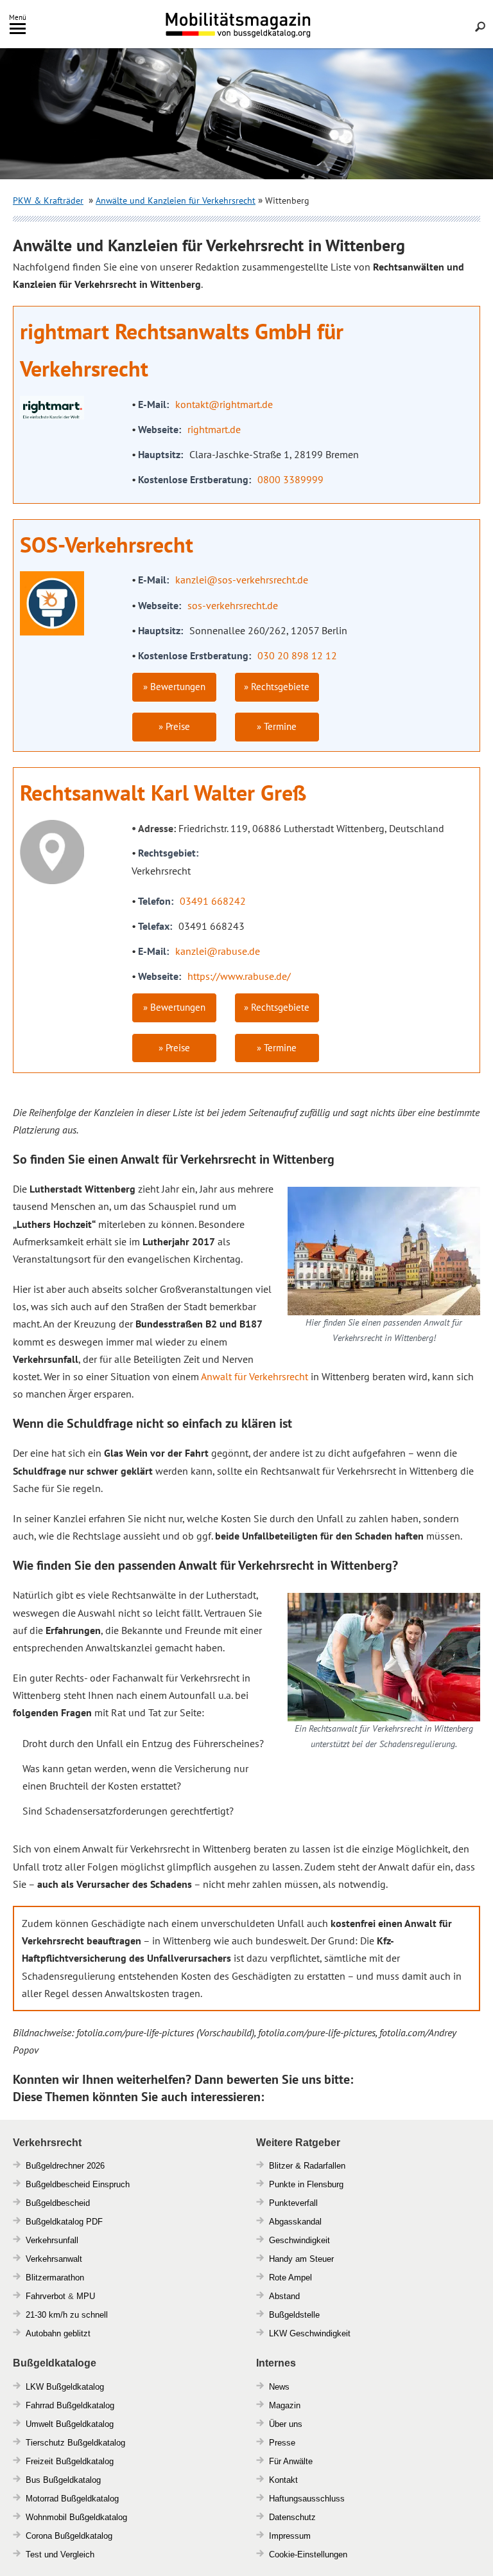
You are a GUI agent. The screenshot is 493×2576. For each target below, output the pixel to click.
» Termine (277, 726)
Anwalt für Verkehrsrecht (255, 1376)
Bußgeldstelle (294, 2315)
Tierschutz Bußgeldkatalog (75, 2443)
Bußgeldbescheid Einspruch (78, 2184)
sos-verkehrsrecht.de (233, 605)
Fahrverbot (46, 2296)
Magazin (285, 2405)
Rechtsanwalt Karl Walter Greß (163, 792)
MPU (86, 2296)
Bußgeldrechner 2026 (65, 2166)
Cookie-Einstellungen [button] (308, 2554)
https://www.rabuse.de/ (239, 976)
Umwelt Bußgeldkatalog (70, 2424)
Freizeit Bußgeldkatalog (70, 2461)
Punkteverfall (293, 2203)
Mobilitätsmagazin (246, 24)
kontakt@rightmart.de (224, 404)
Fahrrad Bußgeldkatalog (70, 2405)
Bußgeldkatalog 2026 (277, 34)
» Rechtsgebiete (277, 687)
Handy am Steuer (301, 2259)
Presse (282, 2443)
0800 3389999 (290, 479)
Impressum (290, 2536)
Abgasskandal (295, 2222)
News (279, 2387)
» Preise (174, 726)
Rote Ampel (290, 2278)
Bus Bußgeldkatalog (63, 2480)
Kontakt (283, 2480)
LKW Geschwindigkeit (310, 2333)
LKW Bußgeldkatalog (65, 2387)
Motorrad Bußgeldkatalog (72, 2499)
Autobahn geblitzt (58, 2333)
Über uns (286, 2424)
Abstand (284, 2296)
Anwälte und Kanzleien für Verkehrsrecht (176, 200)
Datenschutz (292, 2517)
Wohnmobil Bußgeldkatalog (76, 2517)
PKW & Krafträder (48, 200)
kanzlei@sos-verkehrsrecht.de (242, 580)
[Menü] (18, 31)
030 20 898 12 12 (297, 655)
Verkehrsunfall (52, 2240)
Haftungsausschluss (307, 2499)
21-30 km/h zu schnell (67, 2315)
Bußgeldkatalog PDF (64, 2222)
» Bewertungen (174, 687)
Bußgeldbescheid (58, 2203)
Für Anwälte (291, 2461)
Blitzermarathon (55, 2278)
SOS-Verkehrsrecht (107, 544)
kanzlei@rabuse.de (218, 951)
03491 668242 (213, 901)
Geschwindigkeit (299, 2240)
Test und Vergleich (60, 2554)
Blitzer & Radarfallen (307, 2166)
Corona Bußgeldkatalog (69, 2536)
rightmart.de (214, 429)
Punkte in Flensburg (306, 2184)
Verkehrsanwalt (54, 2259)
